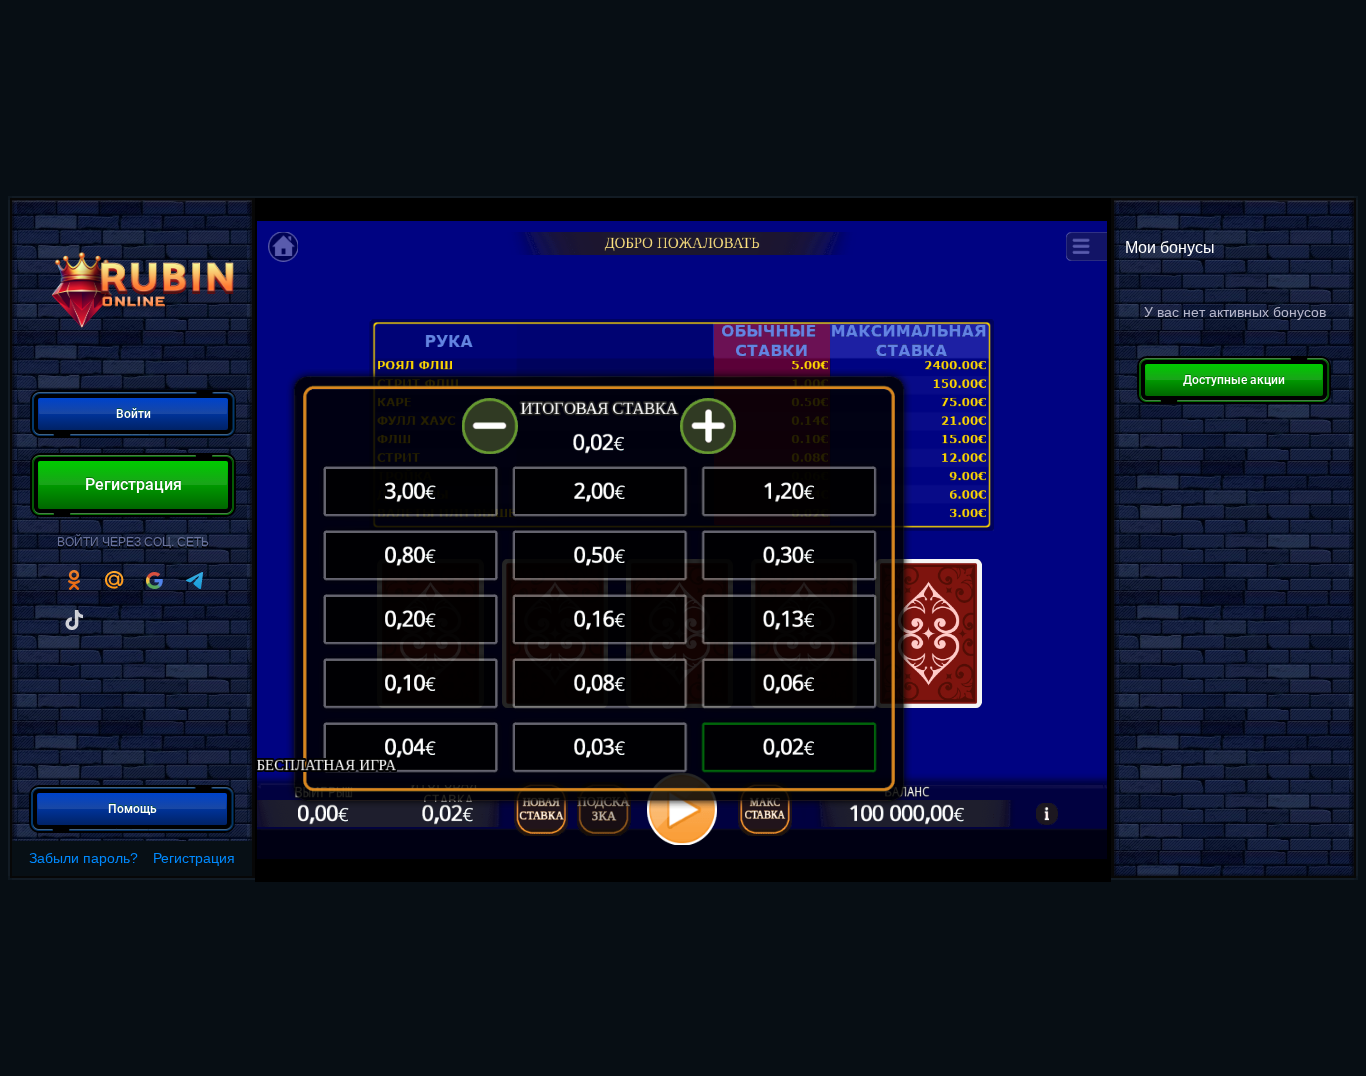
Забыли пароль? (83, 858)
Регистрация (194, 858)
